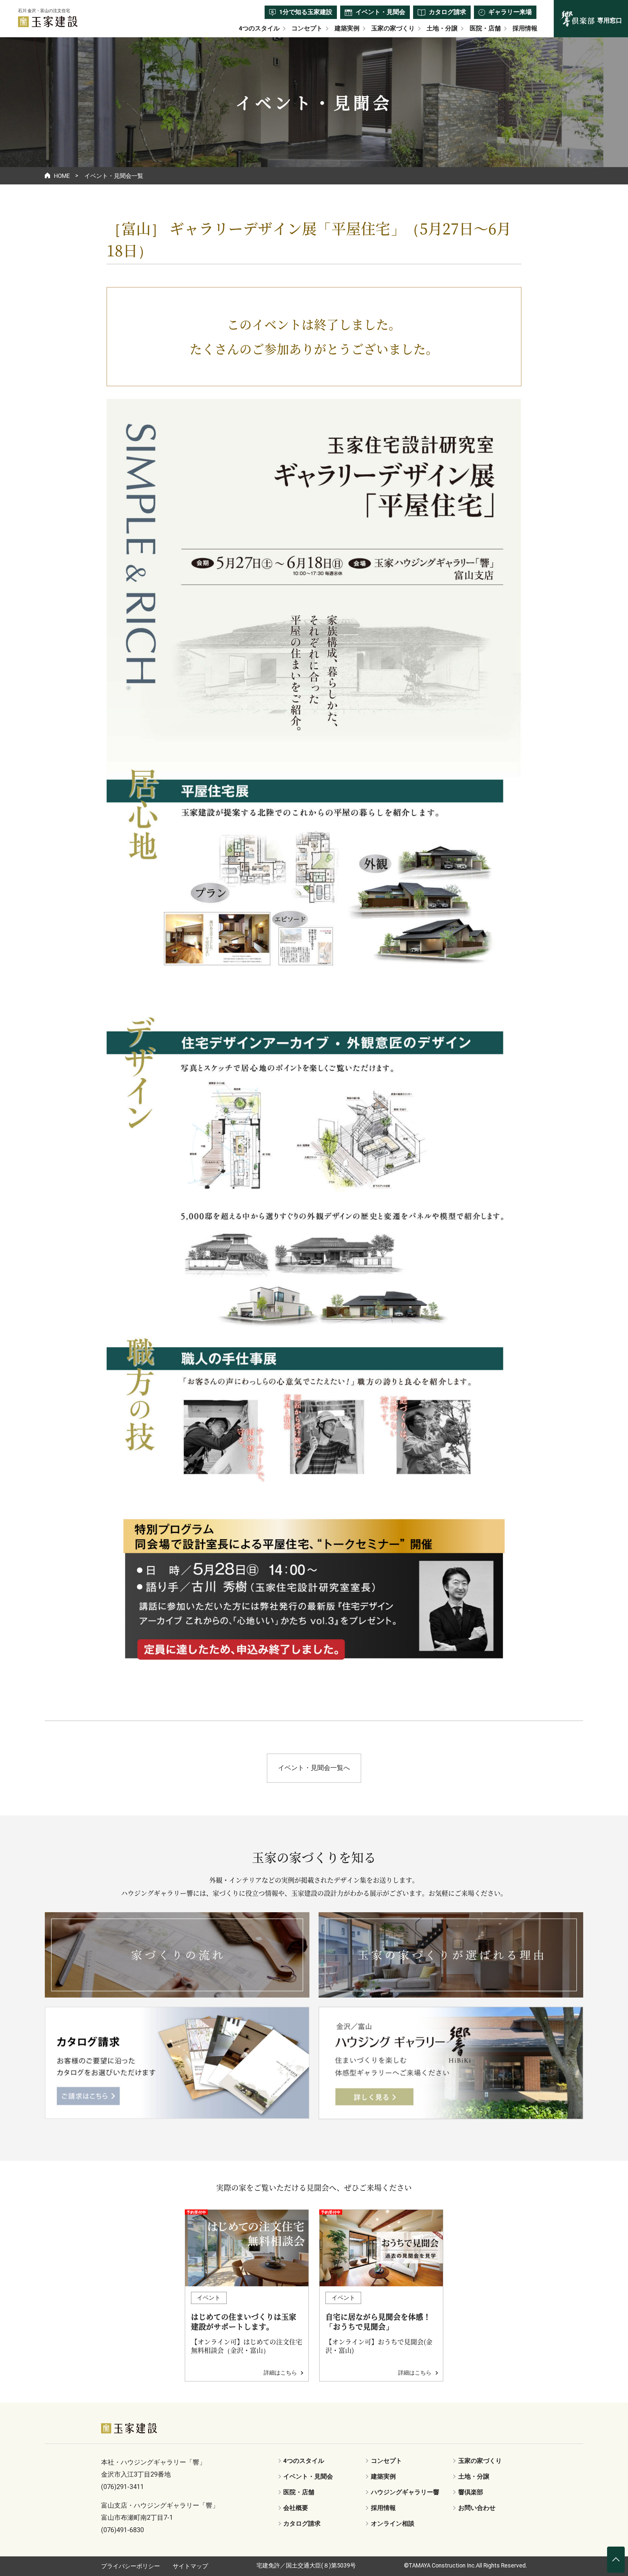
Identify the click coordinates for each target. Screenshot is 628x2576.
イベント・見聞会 (380, 12)
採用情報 (525, 29)
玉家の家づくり (393, 29)
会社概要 (296, 2508)
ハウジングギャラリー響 (405, 2492)
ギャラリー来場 (510, 12)
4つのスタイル (259, 29)
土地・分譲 (442, 29)
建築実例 (347, 29)
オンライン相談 (393, 2524)
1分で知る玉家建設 (306, 12)
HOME (62, 176)
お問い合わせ (477, 2508)
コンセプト (307, 29)
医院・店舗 (485, 29)
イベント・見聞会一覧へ (314, 1768)
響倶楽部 (471, 2492)
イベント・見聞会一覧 (114, 176)
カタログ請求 (447, 12)
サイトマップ (190, 2566)
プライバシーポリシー (131, 2566)
